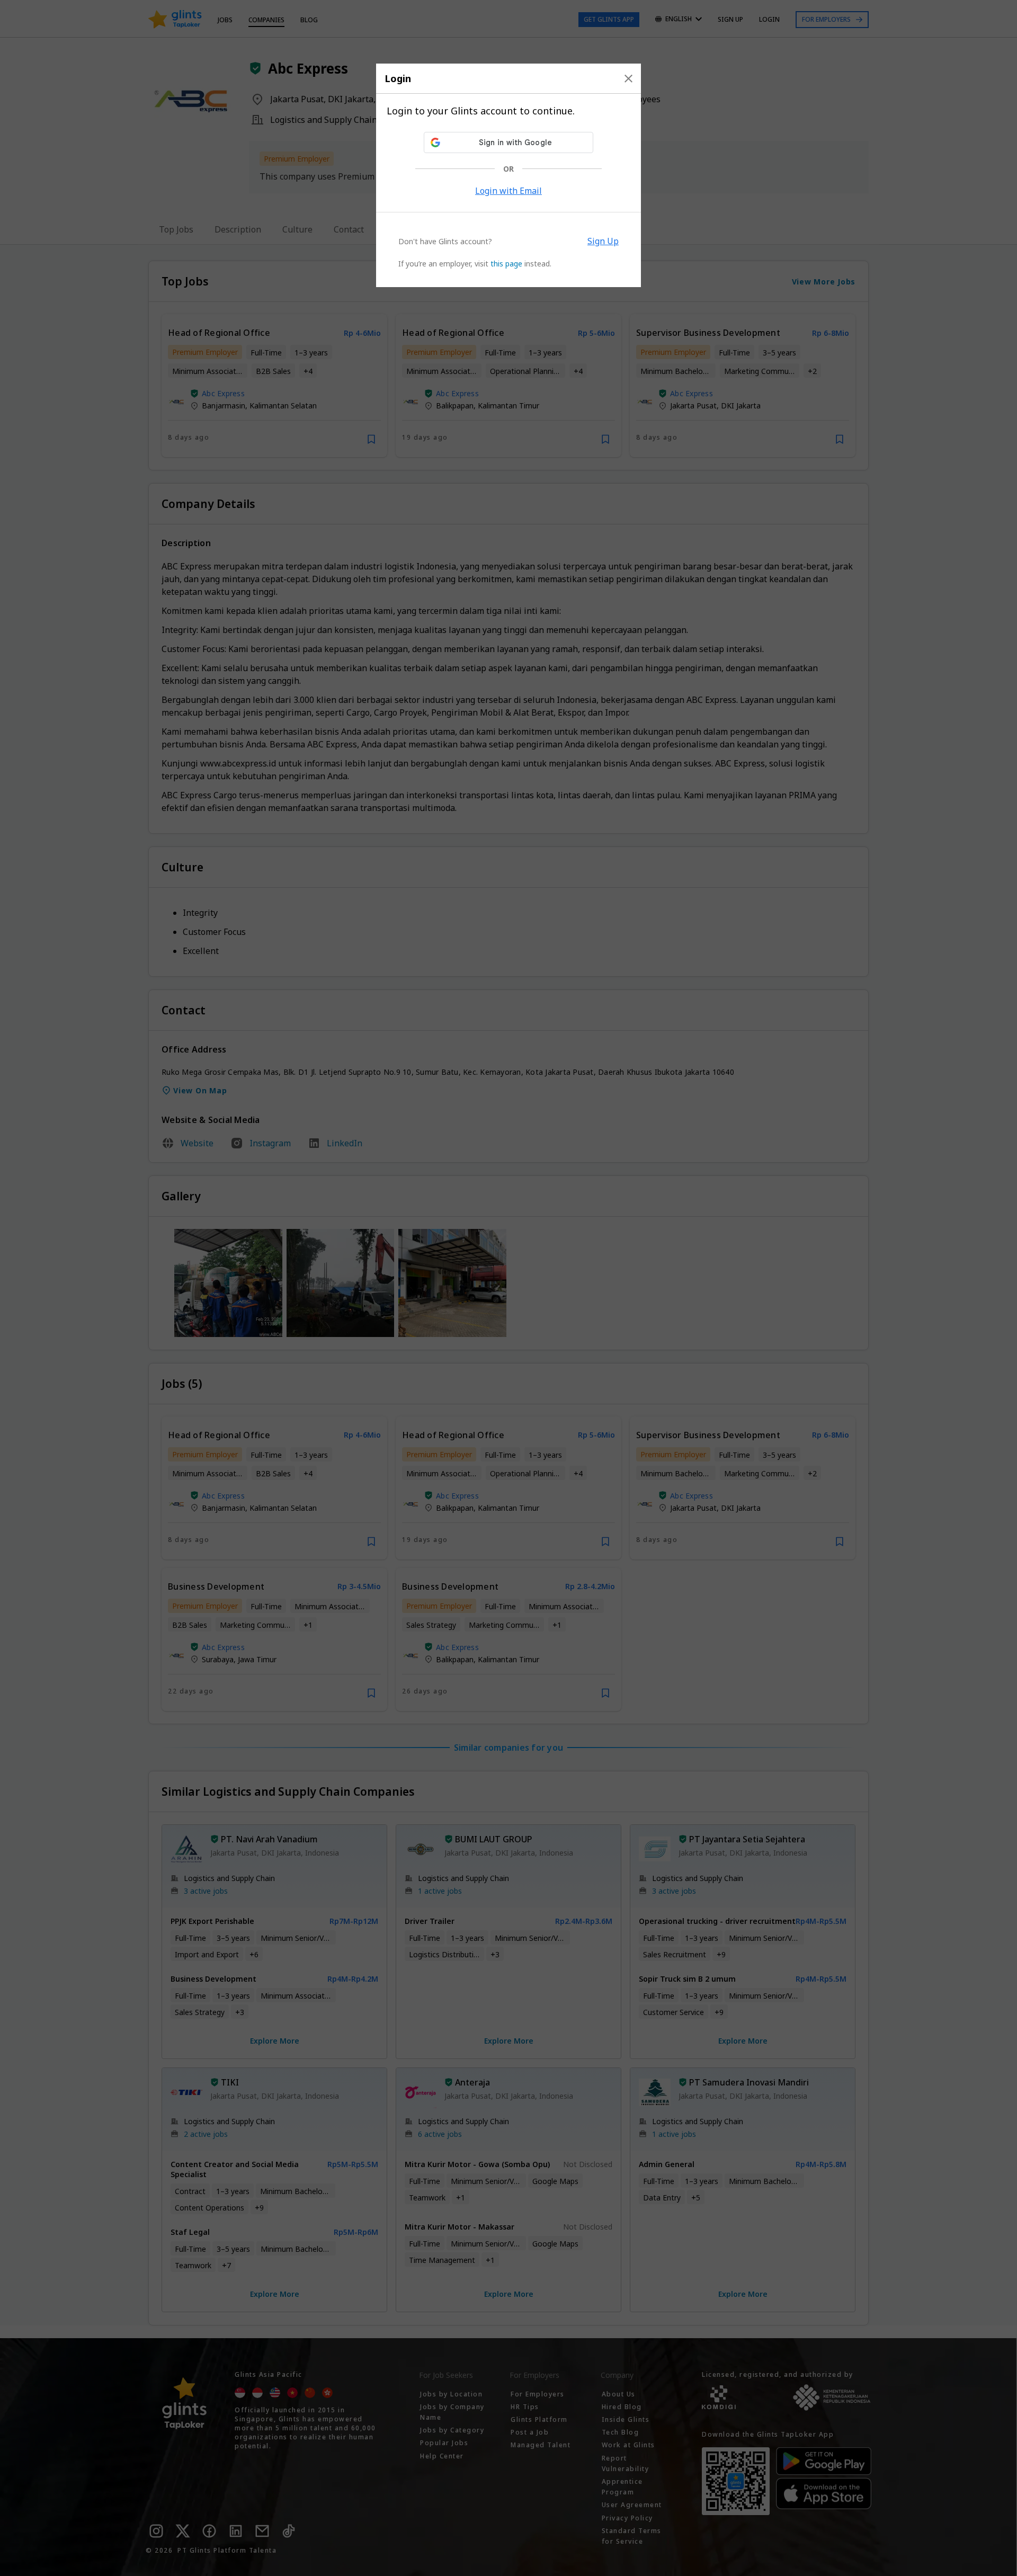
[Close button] (628, 78)
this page (506, 264)
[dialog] (508, 175)
